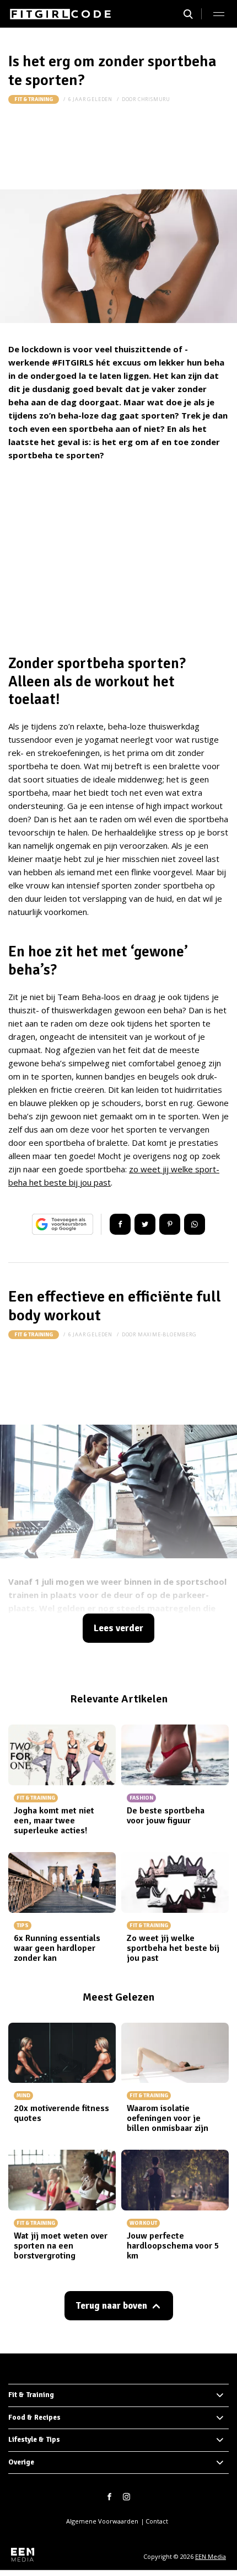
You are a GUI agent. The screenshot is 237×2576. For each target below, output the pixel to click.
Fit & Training (34, 99)
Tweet (145, 1224)
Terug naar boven (111, 2306)
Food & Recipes (34, 2418)
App (195, 1224)
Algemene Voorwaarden (102, 2521)
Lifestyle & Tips (34, 2440)
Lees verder (118, 1628)
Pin (170, 1224)
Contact (157, 2521)
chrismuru (154, 99)
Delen (120, 1224)
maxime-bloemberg (167, 1334)
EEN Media (211, 2556)
